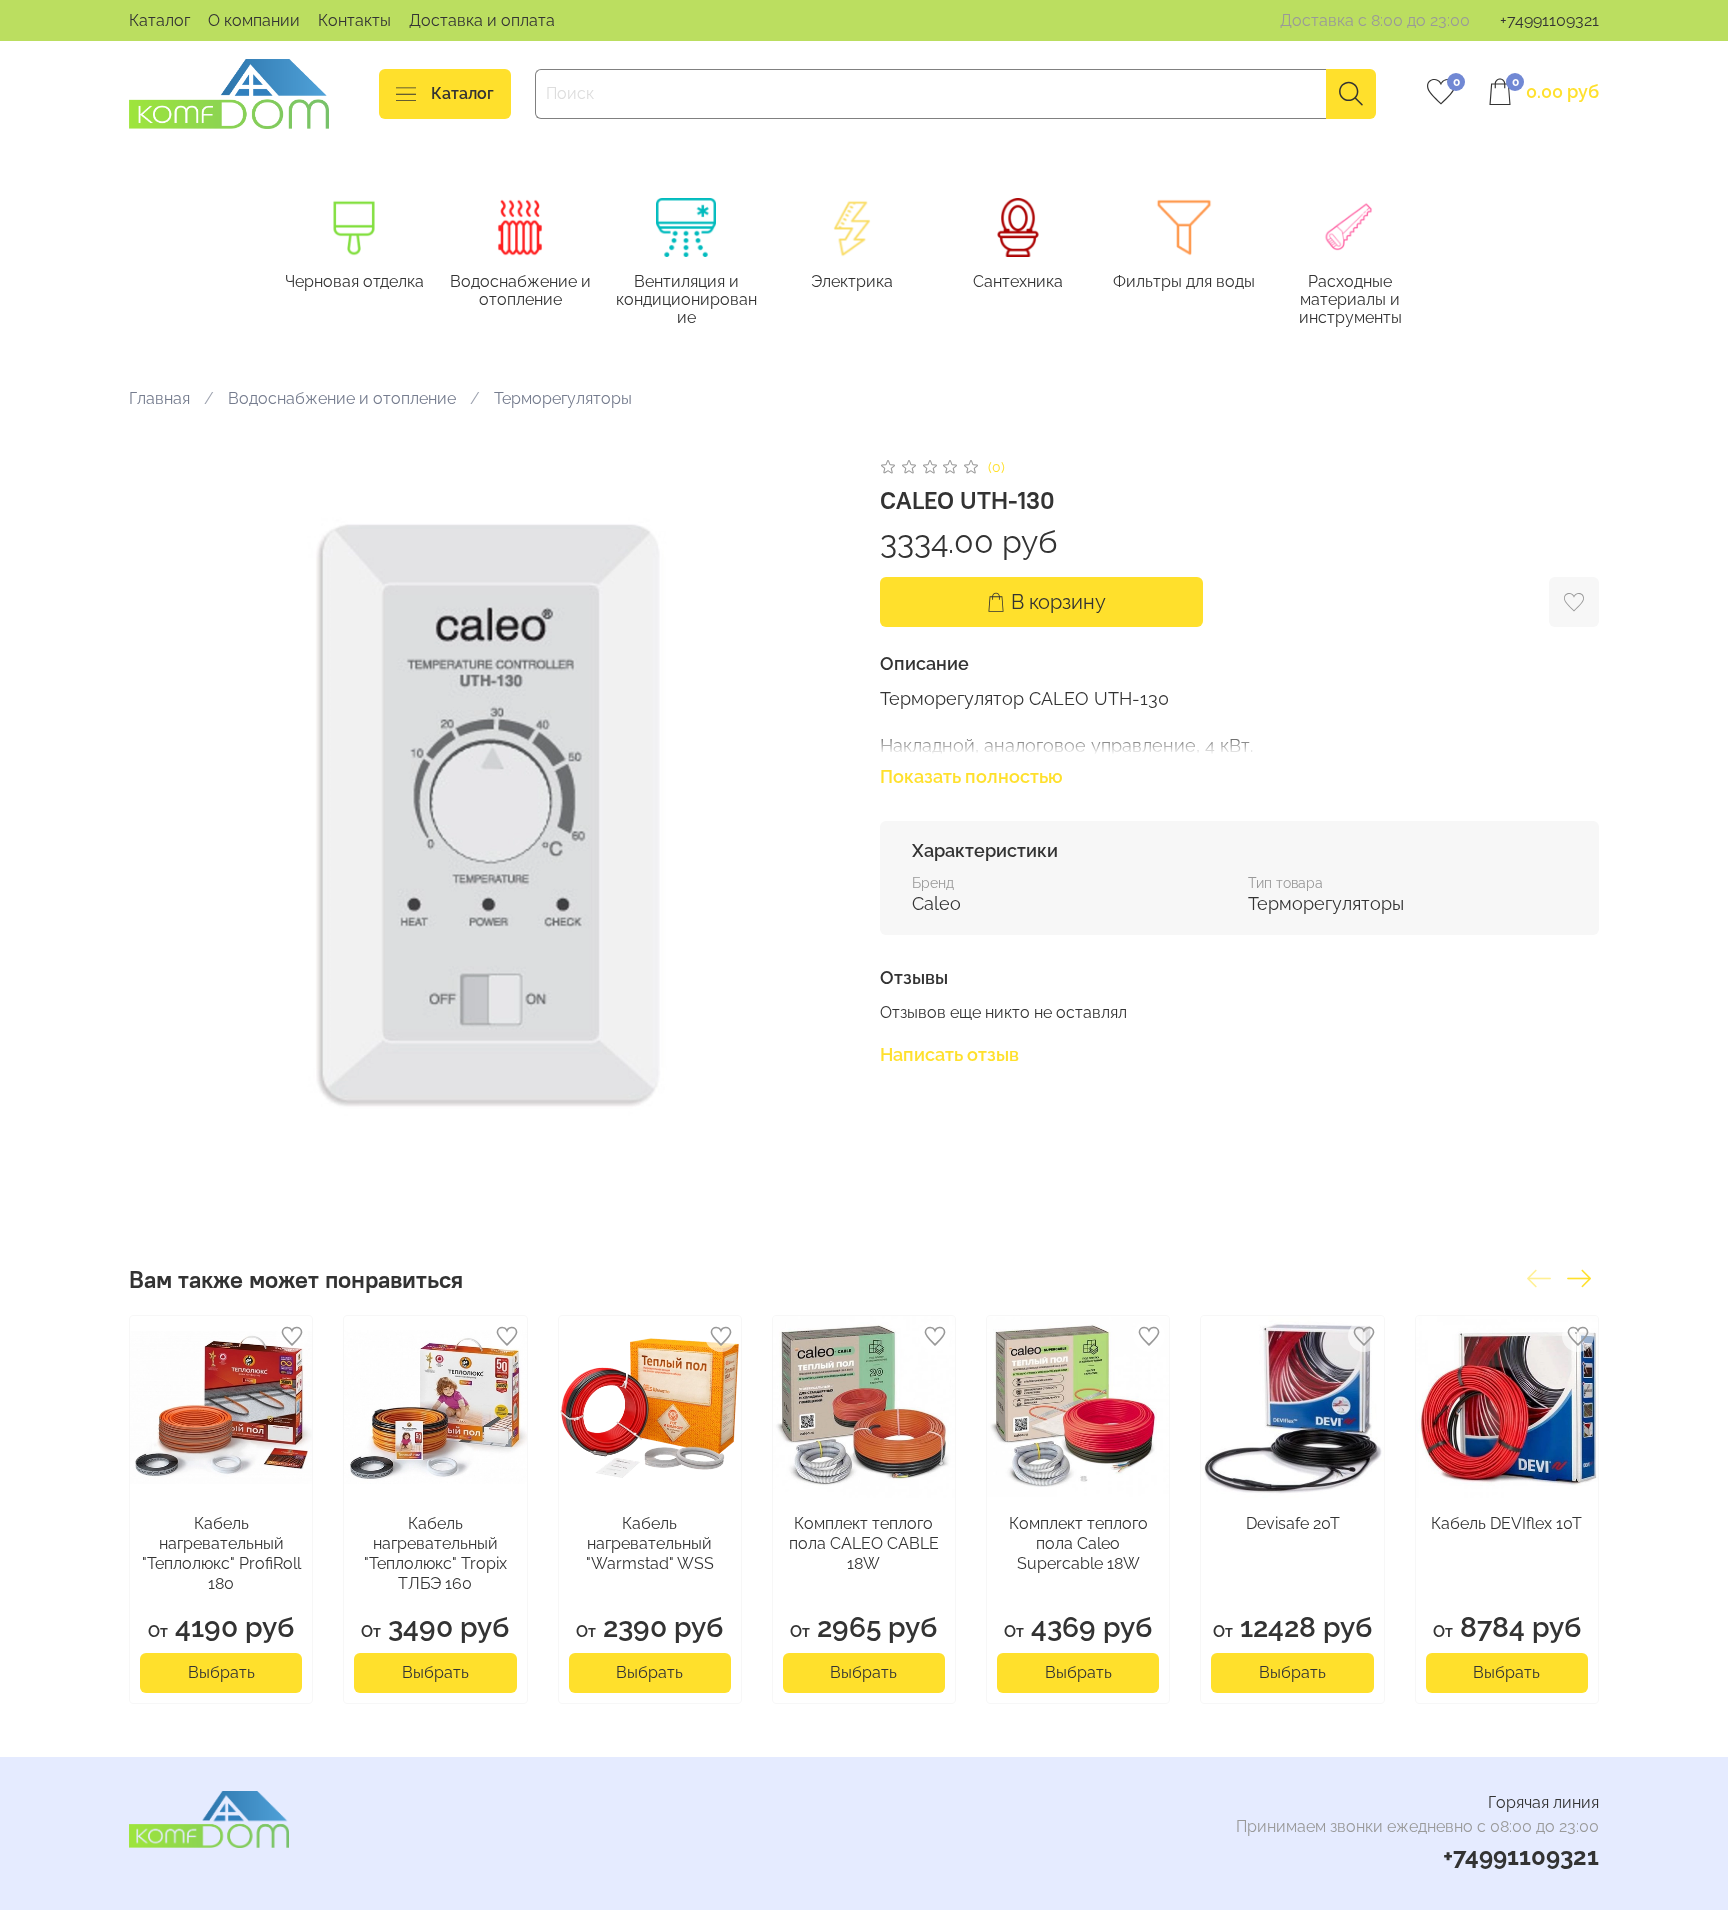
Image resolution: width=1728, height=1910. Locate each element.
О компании (254, 20)
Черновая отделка (354, 281)
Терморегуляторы (563, 398)
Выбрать (221, 1673)
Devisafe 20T (1293, 1524)
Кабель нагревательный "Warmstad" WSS (650, 1544)
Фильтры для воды (1184, 281)
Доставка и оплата (482, 20)
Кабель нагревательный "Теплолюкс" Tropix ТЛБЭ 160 (435, 1554)
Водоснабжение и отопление (520, 290)
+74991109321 (1549, 20)
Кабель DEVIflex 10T (1506, 1524)
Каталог (159, 20)
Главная (159, 398)
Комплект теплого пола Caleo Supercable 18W (1078, 1544)
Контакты (354, 20)
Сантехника (1018, 281)
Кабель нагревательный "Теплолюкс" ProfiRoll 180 (221, 1554)
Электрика (852, 281)
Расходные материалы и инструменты (1350, 299)
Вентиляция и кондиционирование (686, 299)
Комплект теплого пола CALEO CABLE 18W (864, 1544)
